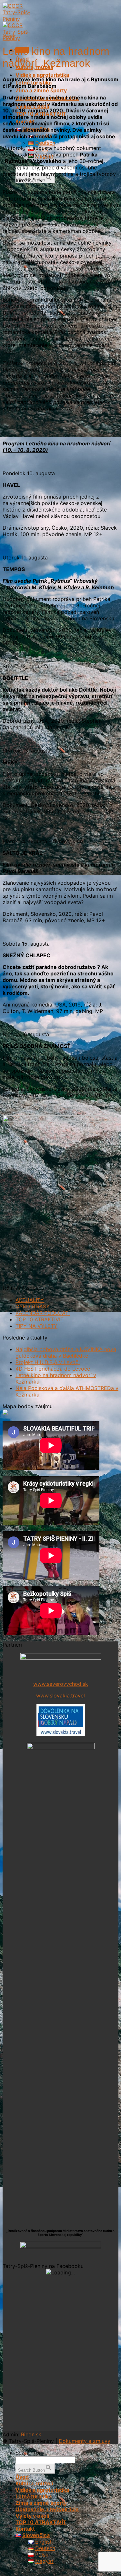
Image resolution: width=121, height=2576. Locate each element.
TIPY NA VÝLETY (36, 1326)
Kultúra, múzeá (34, 2483)
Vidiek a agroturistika (42, 75)
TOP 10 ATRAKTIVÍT (40, 1319)
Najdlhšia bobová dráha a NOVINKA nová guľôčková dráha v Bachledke (66, 1352)
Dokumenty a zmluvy (85, 2441)
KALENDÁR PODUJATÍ (43, 1313)
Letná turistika (34, 2496)
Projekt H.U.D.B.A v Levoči (48, 1362)
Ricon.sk (31, 2434)
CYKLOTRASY (33, 1306)
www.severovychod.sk (61, 1684)
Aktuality (9, 35)
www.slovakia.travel (60, 1696)
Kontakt (25, 2529)
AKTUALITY (30, 1300)
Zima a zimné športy (41, 90)
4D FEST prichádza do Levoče (53, 1369)
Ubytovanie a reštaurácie (47, 2509)
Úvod (22, 2477)
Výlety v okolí (32, 2516)
